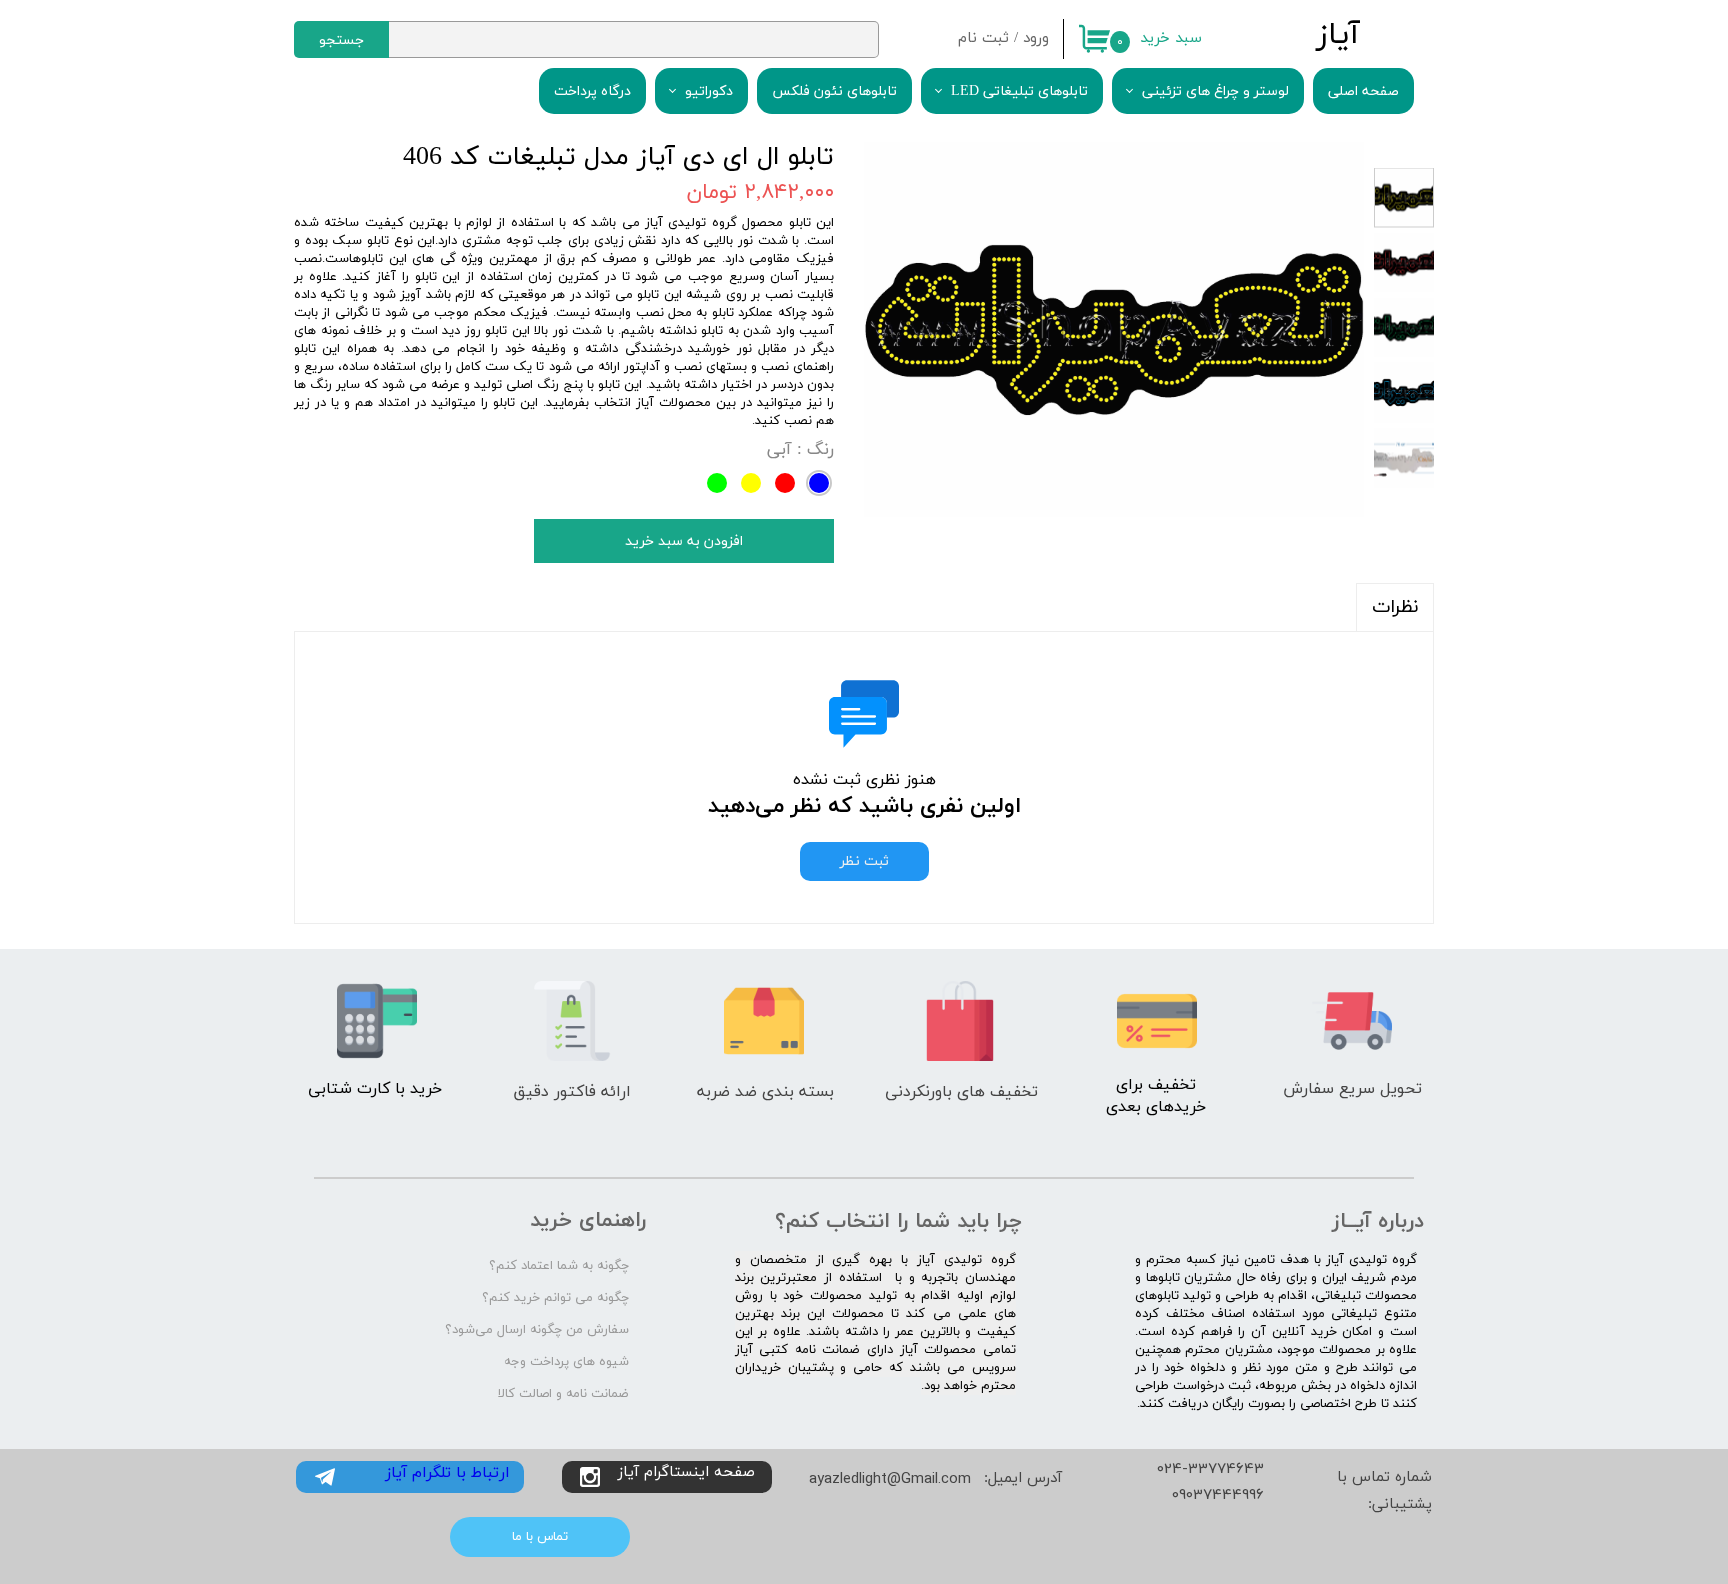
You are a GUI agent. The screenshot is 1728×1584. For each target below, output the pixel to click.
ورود (1036, 38)
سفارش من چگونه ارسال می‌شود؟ (537, 1330)
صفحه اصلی (1363, 91)
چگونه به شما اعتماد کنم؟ (559, 1266)
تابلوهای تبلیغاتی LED (1019, 91)
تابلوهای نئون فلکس (834, 91)
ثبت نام (983, 38)
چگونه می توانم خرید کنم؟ (555, 1298)
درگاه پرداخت (592, 91)
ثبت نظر (864, 861)
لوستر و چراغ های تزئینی (1215, 91)
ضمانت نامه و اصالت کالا (563, 1394)
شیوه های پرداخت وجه (566, 1362)
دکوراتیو (709, 91)
